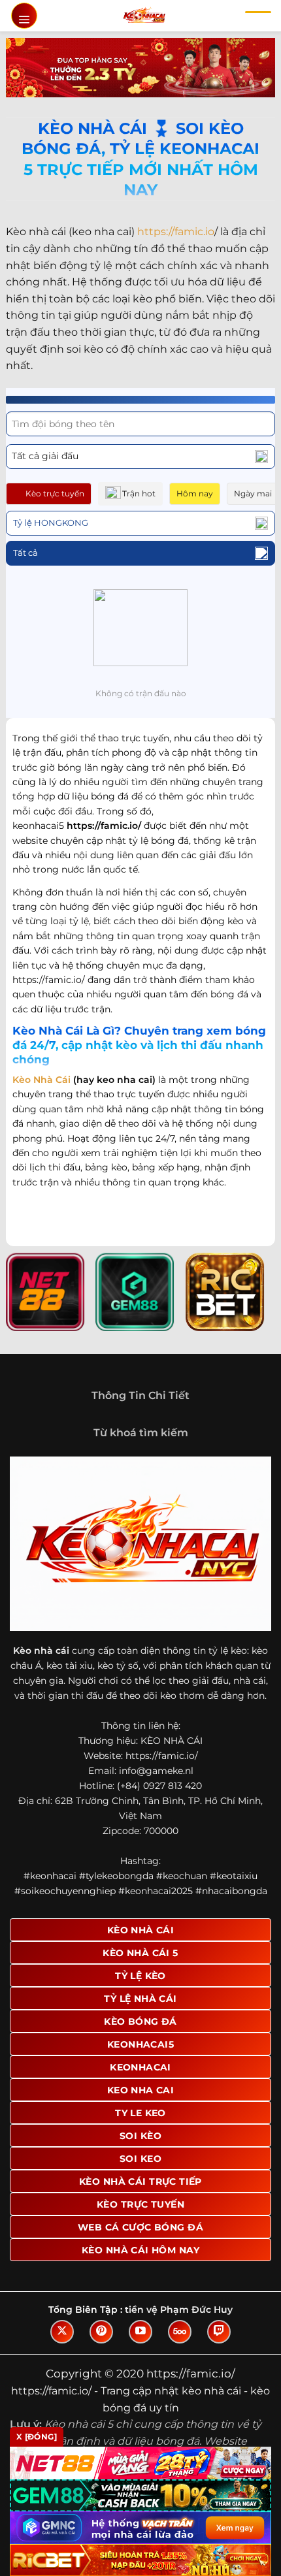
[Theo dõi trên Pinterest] (101, 2332)
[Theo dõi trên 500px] (180, 2332)
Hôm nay (195, 493)
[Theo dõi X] (62, 2332)
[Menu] (24, 16)
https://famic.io (176, 232)
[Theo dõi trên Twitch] (219, 2332)
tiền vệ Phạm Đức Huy (179, 2310)
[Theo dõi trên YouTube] (140, 2332)
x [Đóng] (37, 2437)
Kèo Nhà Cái (41, 1080)
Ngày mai (253, 493)
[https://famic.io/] (144, 16)
